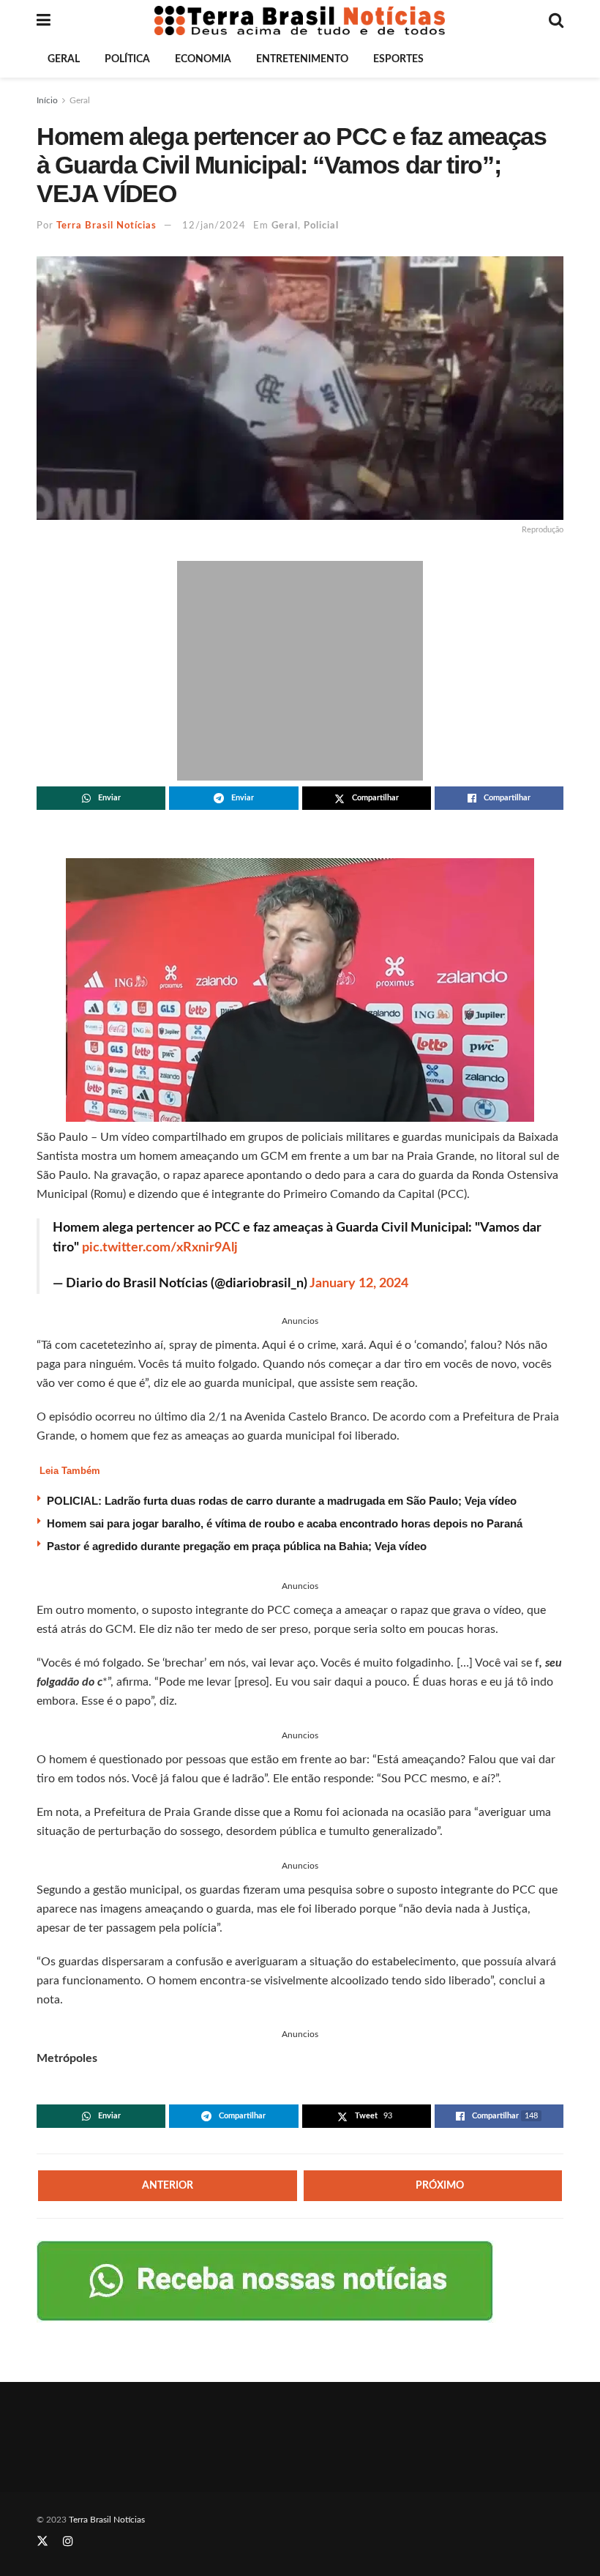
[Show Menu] (44, 21)
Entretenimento (302, 59)
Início (47, 100)
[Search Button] (556, 21)
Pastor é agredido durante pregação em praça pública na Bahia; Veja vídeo (237, 1546)
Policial (321, 226)
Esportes (398, 59)
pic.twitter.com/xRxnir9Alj (160, 1248)
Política (127, 59)
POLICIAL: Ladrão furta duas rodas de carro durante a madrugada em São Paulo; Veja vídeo (282, 1501)
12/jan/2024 (214, 226)
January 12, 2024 (359, 1284)
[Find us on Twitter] (42, 2542)
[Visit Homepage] (300, 21)
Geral (64, 59)
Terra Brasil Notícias (106, 226)
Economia (203, 59)
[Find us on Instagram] (68, 2542)
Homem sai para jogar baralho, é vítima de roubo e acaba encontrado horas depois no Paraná (285, 1523)
